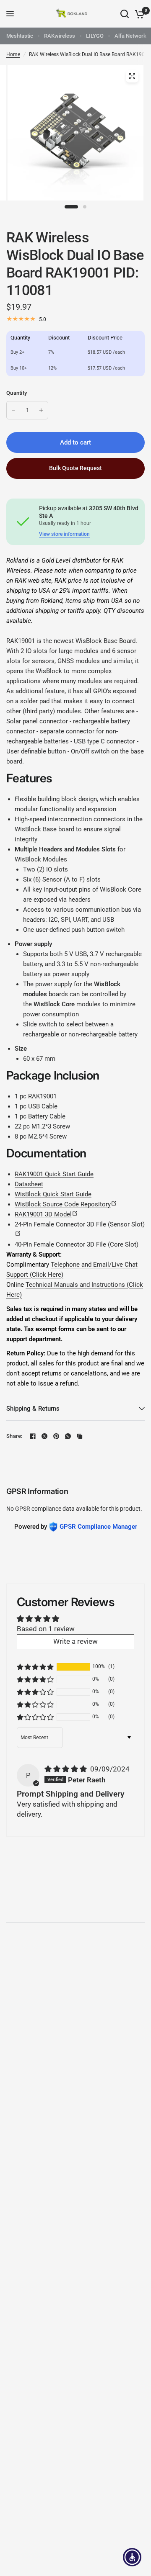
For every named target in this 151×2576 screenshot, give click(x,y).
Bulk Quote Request (75, 468)
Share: (14, 1436)
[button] (35, 1667)
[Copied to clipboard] (80, 1436)
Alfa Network (130, 36)
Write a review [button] (75, 1641)
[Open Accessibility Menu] (132, 2557)
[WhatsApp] (68, 1436)
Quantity (17, 393)
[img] (66, 1769)
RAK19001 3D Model (46, 1214)
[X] (44, 1436)
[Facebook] (33, 1436)
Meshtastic (20, 36)
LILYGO (95, 36)
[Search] (125, 14)
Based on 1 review (46, 1629)
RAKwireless (60, 36)
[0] (138, 14)
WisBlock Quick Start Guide (53, 1194)
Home (13, 54)
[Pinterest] (56, 1436)
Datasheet (29, 1184)
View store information (64, 534)
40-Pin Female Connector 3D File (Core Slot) (77, 1244)
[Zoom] (132, 76)
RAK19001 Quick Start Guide (54, 1174)
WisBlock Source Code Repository (66, 1204)
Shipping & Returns (33, 1409)
